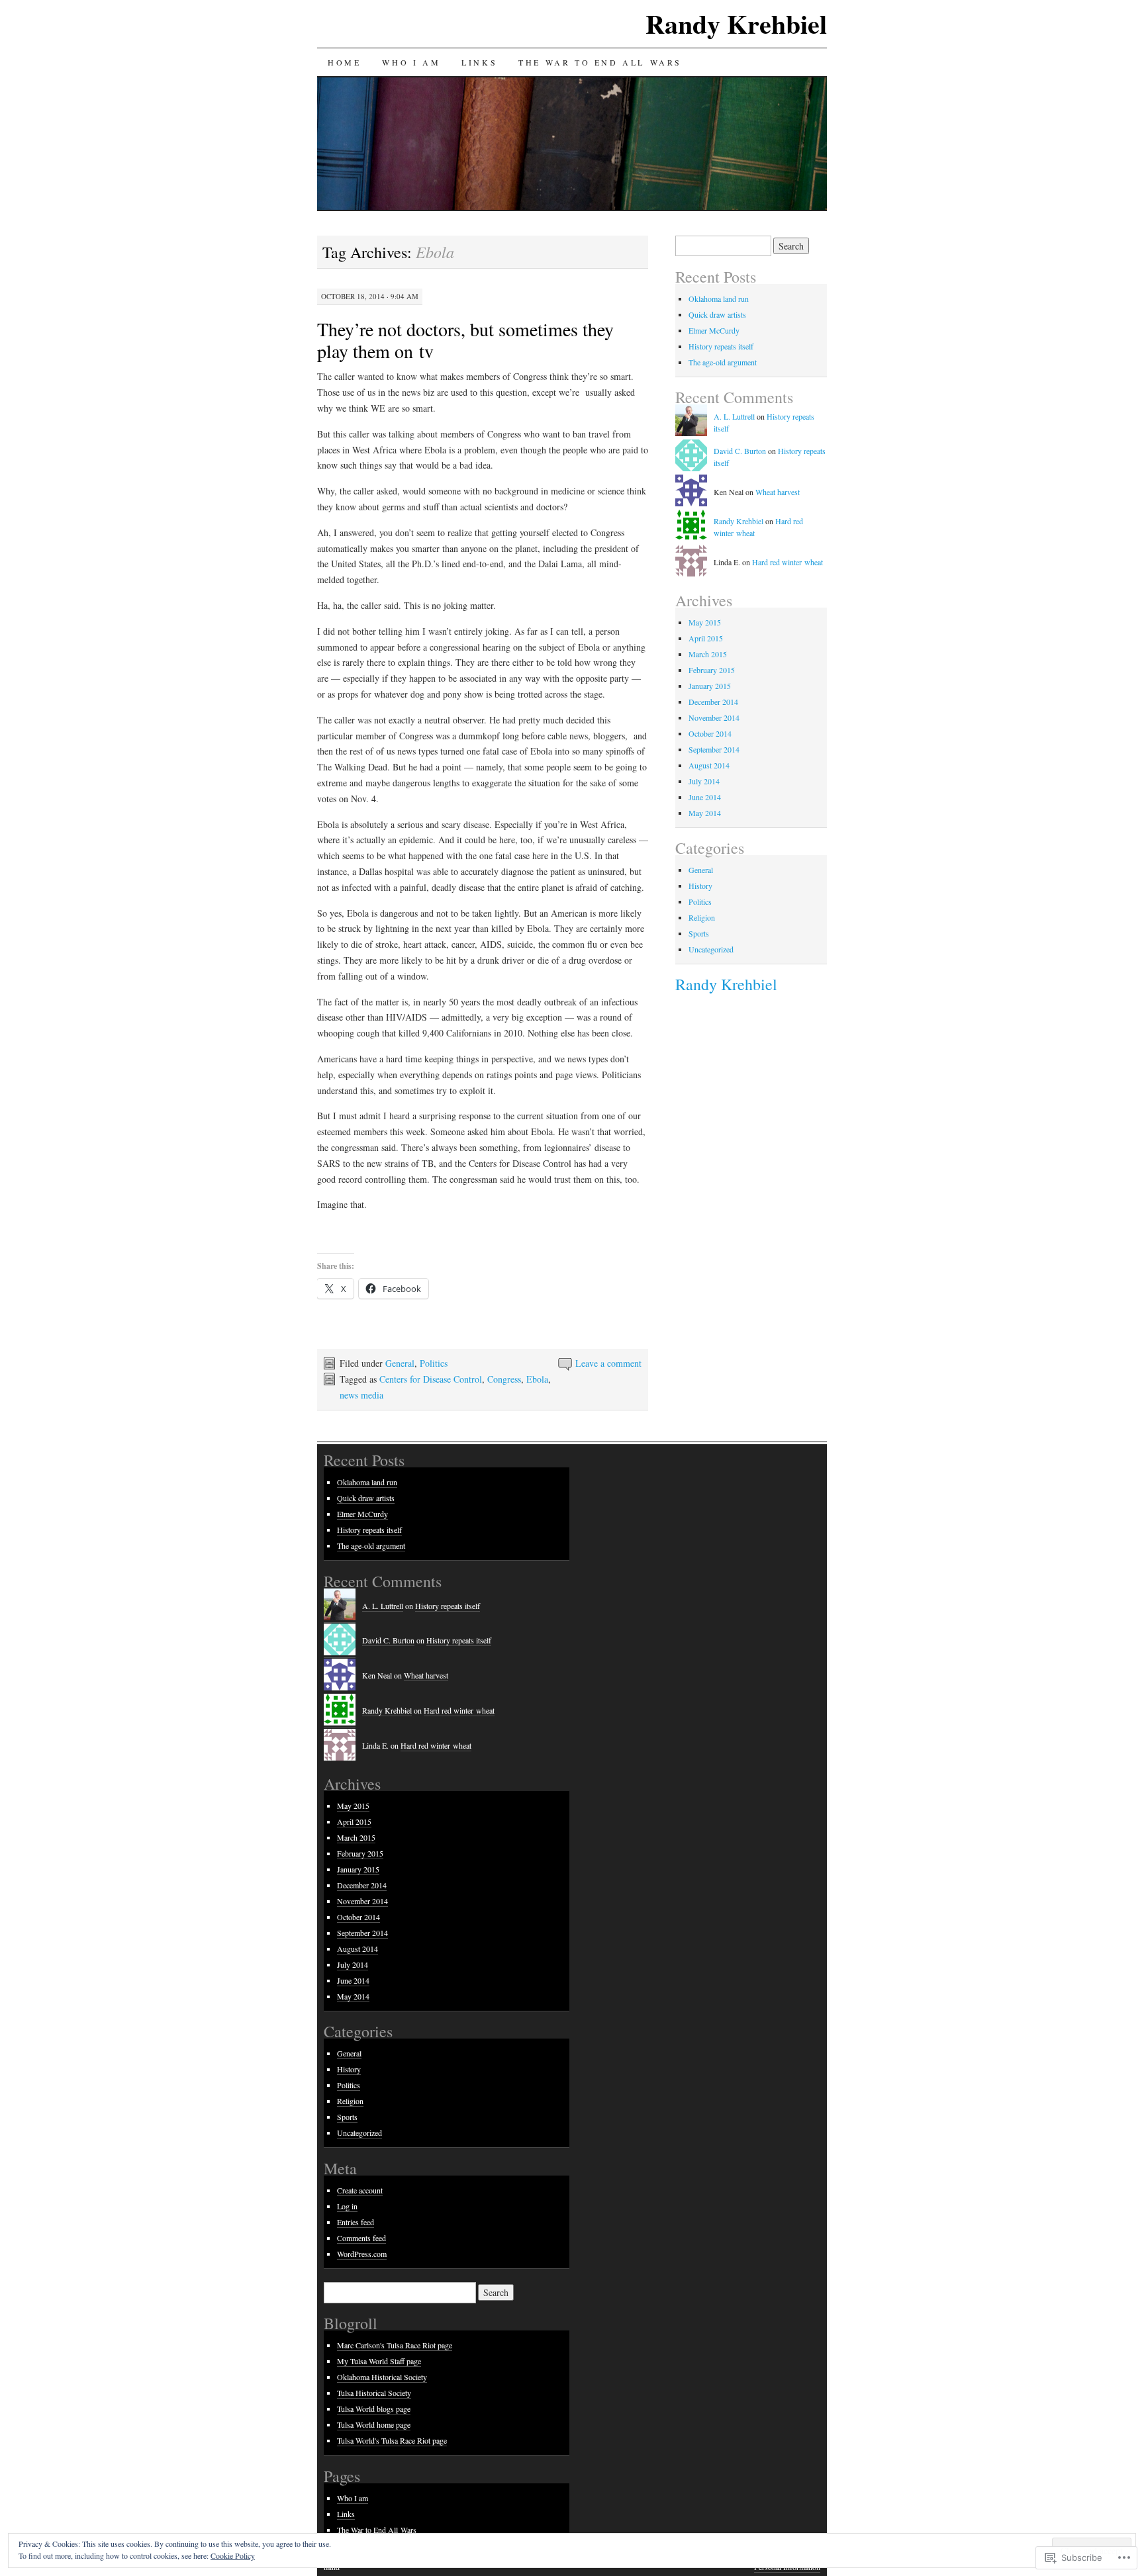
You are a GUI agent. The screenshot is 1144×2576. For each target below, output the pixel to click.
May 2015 (705, 622)
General (400, 1363)
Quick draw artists (717, 314)
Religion (702, 917)
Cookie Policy (233, 2555)
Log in (347, 2206)
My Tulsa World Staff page (379, 2361)
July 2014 (704, 781)
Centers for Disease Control (431, 1379)
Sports (699, 933)
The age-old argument (723, 362)
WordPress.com (362, 2254)
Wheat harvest (778, 492)
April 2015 (706, 638)
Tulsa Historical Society (374, 2393)
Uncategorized (711, 949)
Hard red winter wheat (787, 562)
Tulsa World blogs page (374, 2409)
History (700, 886)
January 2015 (710, 686)
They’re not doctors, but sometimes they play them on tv (465, 340)
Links (479, 62)
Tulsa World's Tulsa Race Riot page (392, 2440)
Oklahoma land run (719, 299)
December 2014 (713, 702)
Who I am (411, 62)
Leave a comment (608, 1363)
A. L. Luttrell (734, 416)
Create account (360, 2190)
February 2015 (712, 670)
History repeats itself (721, 346)
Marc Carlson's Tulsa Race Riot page (395, 2345)
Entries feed (356, 2222)
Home (344, 62)
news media (361, 1395)
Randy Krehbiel (736, 23)
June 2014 (705, 797)
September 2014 (714, 749)
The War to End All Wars (600, 62)
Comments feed (361, 2238)
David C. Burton (740, 451)
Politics (434, 1363)
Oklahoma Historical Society (382, 2377)
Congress (504, 1379)
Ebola (537, 1379)
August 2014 (709, 765)
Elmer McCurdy (714, 330)
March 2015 (708, 654)
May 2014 (705, 813)
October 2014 (710, 733)
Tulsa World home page (374, 2424)
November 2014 (714, 717)
